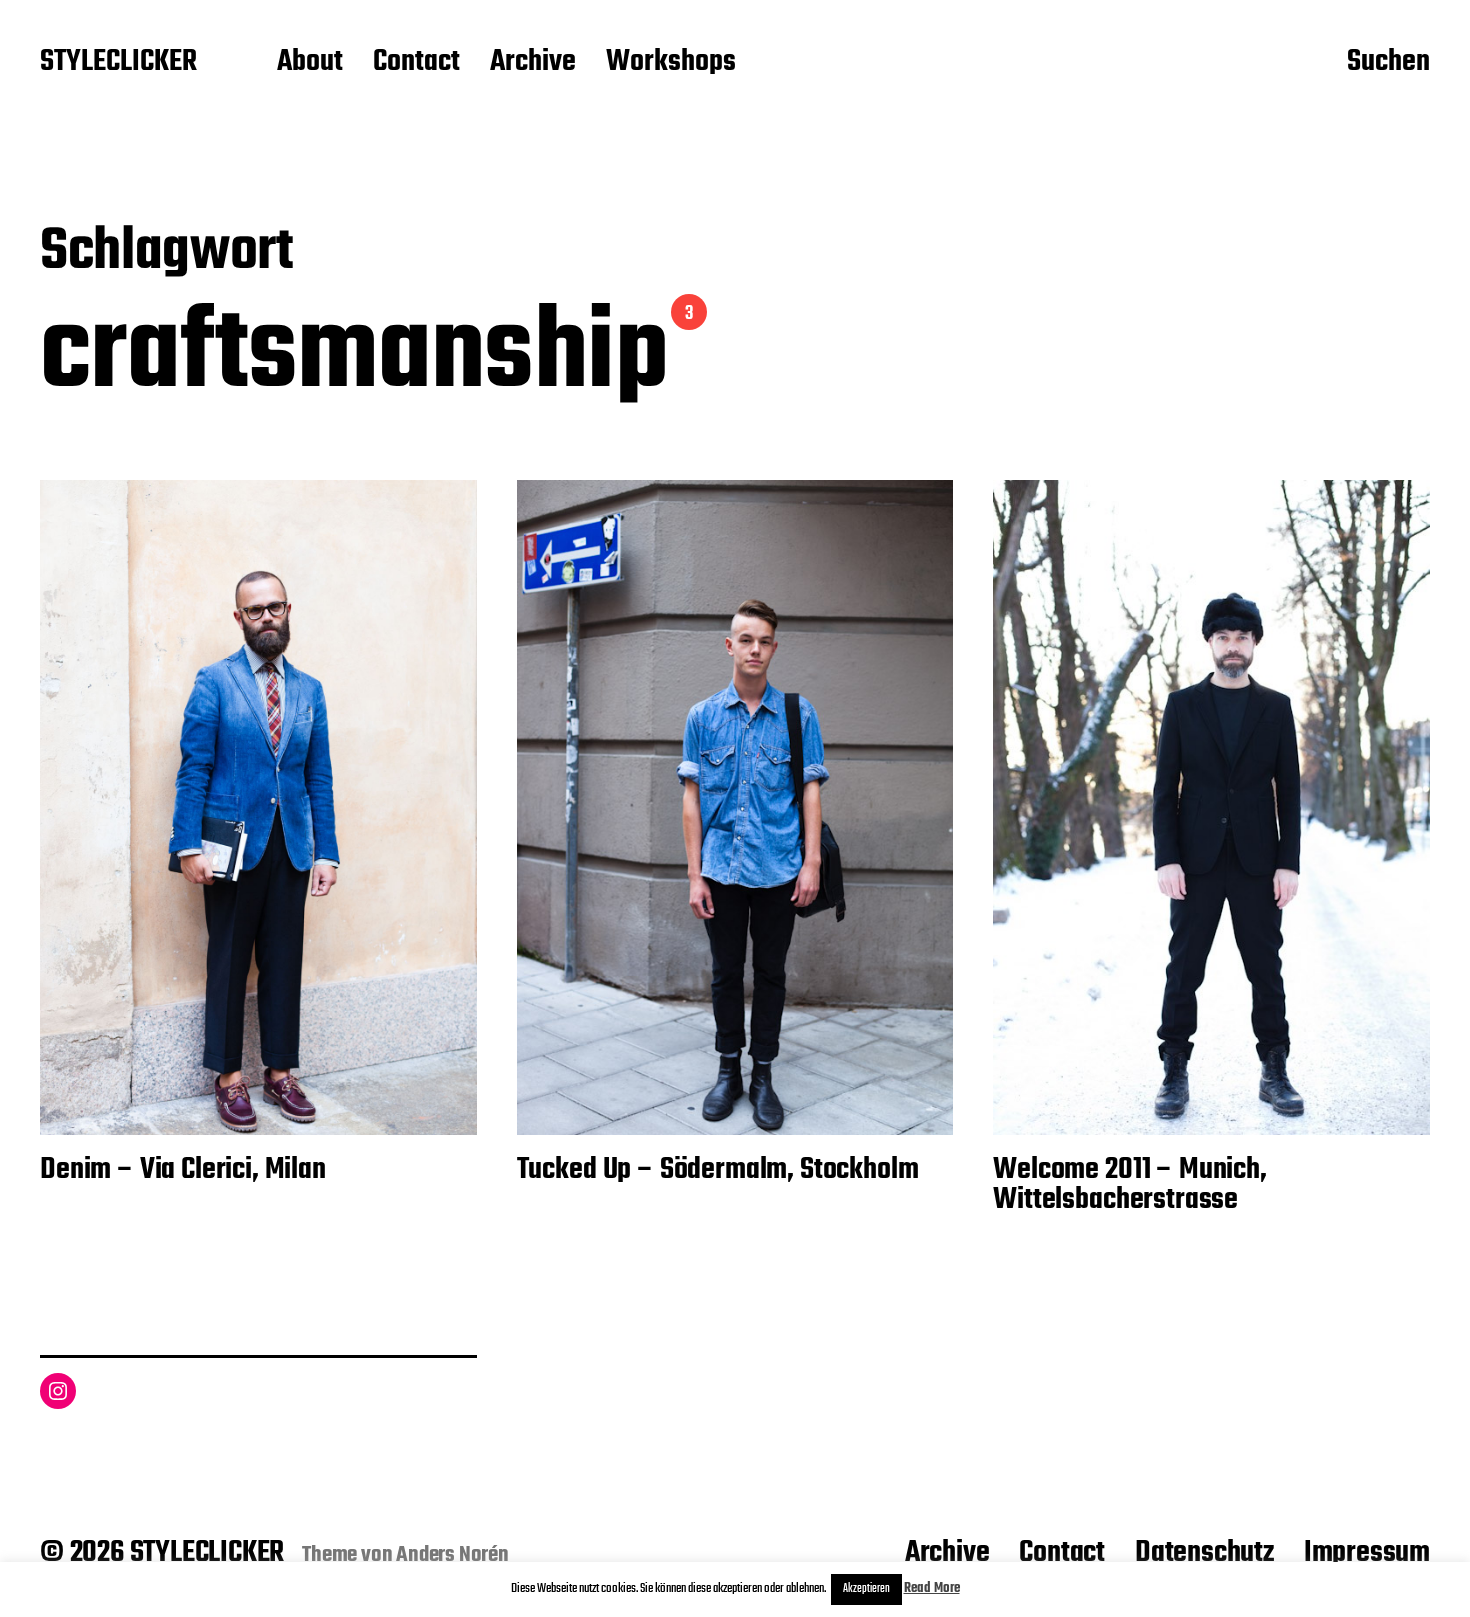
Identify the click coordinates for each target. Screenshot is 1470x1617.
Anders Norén (452, 1555)
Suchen (1388, 63)
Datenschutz (1204, 1553)
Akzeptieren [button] (866, 1589)
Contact (416, 63)
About (310, 63)
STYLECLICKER (118, 63)
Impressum (1367, 1553)
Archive (533, 63)
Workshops (671, 63)
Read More (932, 1588)
